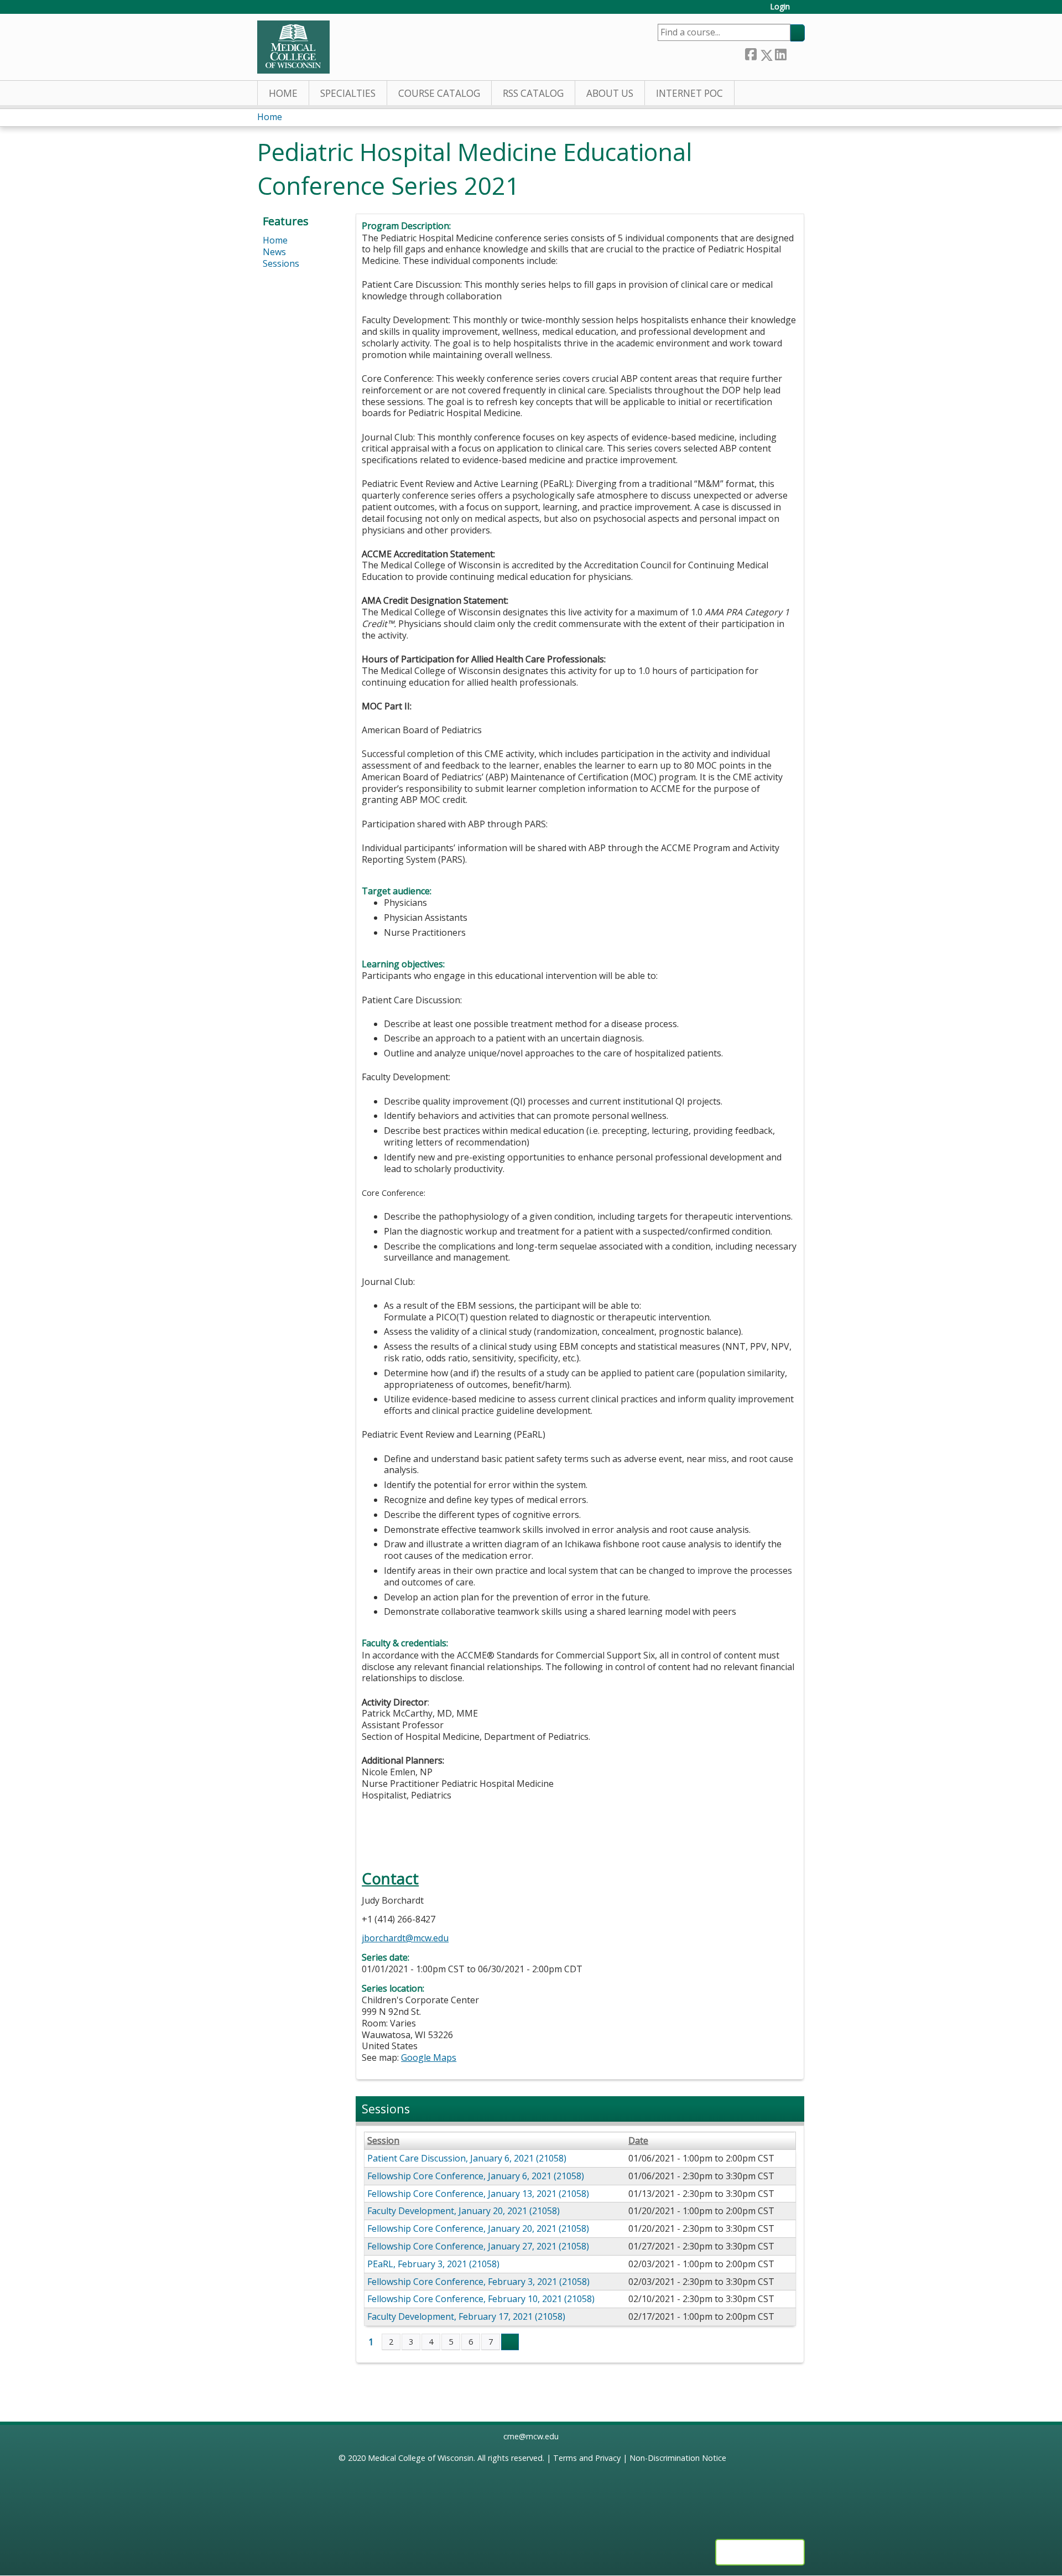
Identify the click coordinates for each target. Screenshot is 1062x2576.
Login (780, 7)
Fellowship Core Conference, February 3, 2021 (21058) (478, 2282)
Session (383, 2141)
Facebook (751, 53)
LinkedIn (780, 53)
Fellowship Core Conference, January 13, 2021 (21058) (478, 2194)
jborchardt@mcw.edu (405, 1938)
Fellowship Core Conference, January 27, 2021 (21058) (478, 2246)
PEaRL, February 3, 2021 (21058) (433, 2264)
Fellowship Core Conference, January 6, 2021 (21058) (476, 2176)
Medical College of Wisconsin (421, 2458)
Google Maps (429, 2057)
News (274, 252)
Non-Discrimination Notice (678, 2458)
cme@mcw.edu (531, 2436)
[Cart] (801, 11)
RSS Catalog (533, 93)
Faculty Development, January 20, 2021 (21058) (464, 2211)
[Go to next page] (510, 2342)
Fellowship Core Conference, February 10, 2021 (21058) (481, 2299)
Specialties (348, 93)
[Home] (293, 47)
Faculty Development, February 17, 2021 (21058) (466, 2316)
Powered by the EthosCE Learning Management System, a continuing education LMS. (760, 2552)
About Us (610, 93)
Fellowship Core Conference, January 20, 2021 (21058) (478, 2228)
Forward (795, 53)
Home (283, 93)
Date (638, 2141)
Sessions (281, 263)
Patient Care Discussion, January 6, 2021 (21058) (467, 2158)
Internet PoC (689, 93)
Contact (390, 1878)
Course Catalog (439, 93)
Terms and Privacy (587, 2458)
